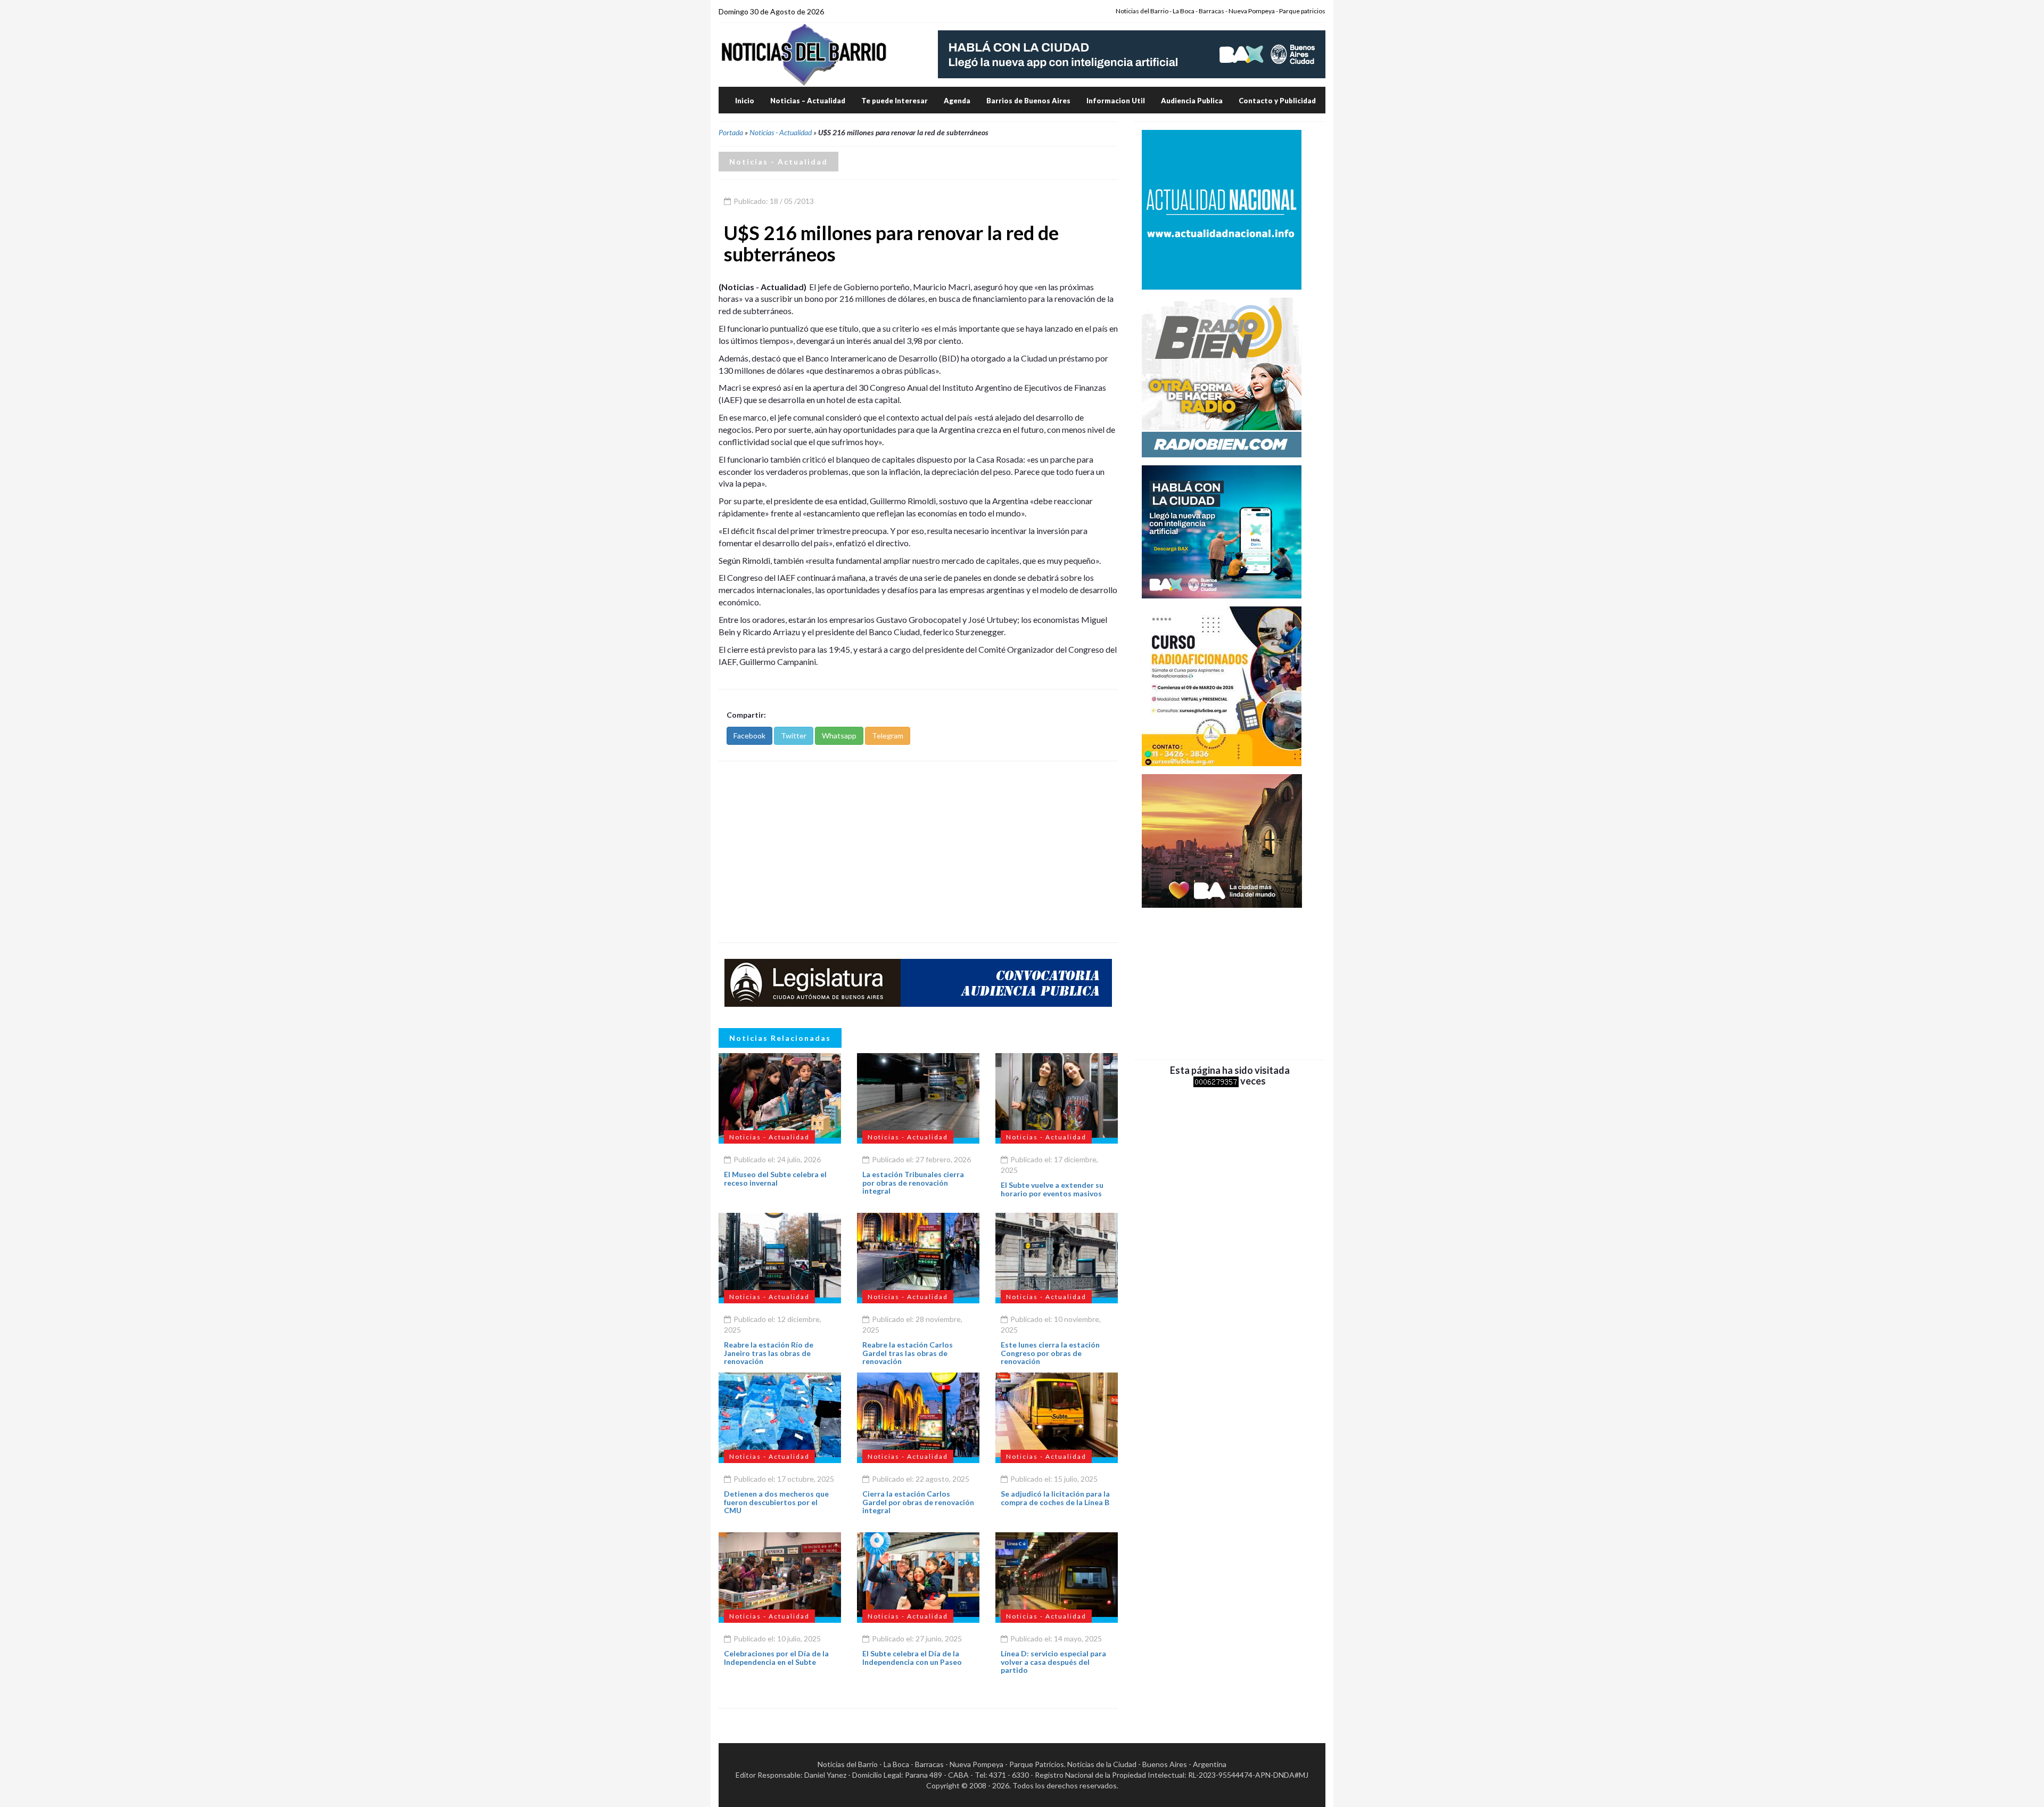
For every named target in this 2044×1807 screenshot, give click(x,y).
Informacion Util (1116, 101)
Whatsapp (839, 736)
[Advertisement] (918, 852)
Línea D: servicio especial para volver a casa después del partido (1053, 1662)
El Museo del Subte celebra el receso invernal (775, 1178)
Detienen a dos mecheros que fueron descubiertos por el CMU (776, 1502)
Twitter (794, 736)
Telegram (888, 736)
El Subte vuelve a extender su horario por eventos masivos (1052, 1189)
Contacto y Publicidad (1277, 101)
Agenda (957, 101)
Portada (731, 132)
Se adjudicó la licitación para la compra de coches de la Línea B (1055, 1498)
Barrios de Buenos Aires (1028, 101)
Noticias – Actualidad (808, 101)
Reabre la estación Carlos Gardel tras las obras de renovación (908, 1353)
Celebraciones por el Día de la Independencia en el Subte (776, 1657)
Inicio (745, 101)
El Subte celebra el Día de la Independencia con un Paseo (912, 1657)
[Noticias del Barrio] (804, 54)
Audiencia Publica (1192, 101)
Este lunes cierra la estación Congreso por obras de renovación (1050, 1353)
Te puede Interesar (895, 101)
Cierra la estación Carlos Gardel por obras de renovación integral (918, 1502)
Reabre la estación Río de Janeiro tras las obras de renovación (769, 1353)
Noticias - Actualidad (781, 132)
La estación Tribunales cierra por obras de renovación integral (913, 1182)
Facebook (749, 736)
